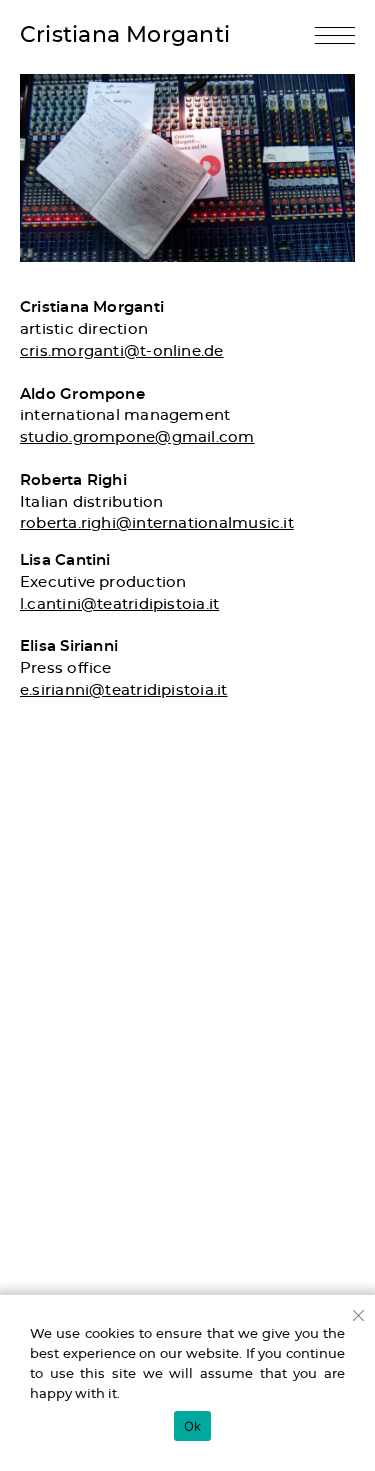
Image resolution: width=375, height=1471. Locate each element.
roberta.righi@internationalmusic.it (157, 523)
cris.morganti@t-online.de (122, 351)
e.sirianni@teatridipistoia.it (124, 690)
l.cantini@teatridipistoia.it (119, 604)
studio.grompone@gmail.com (137, 437)
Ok (193, 1426)
